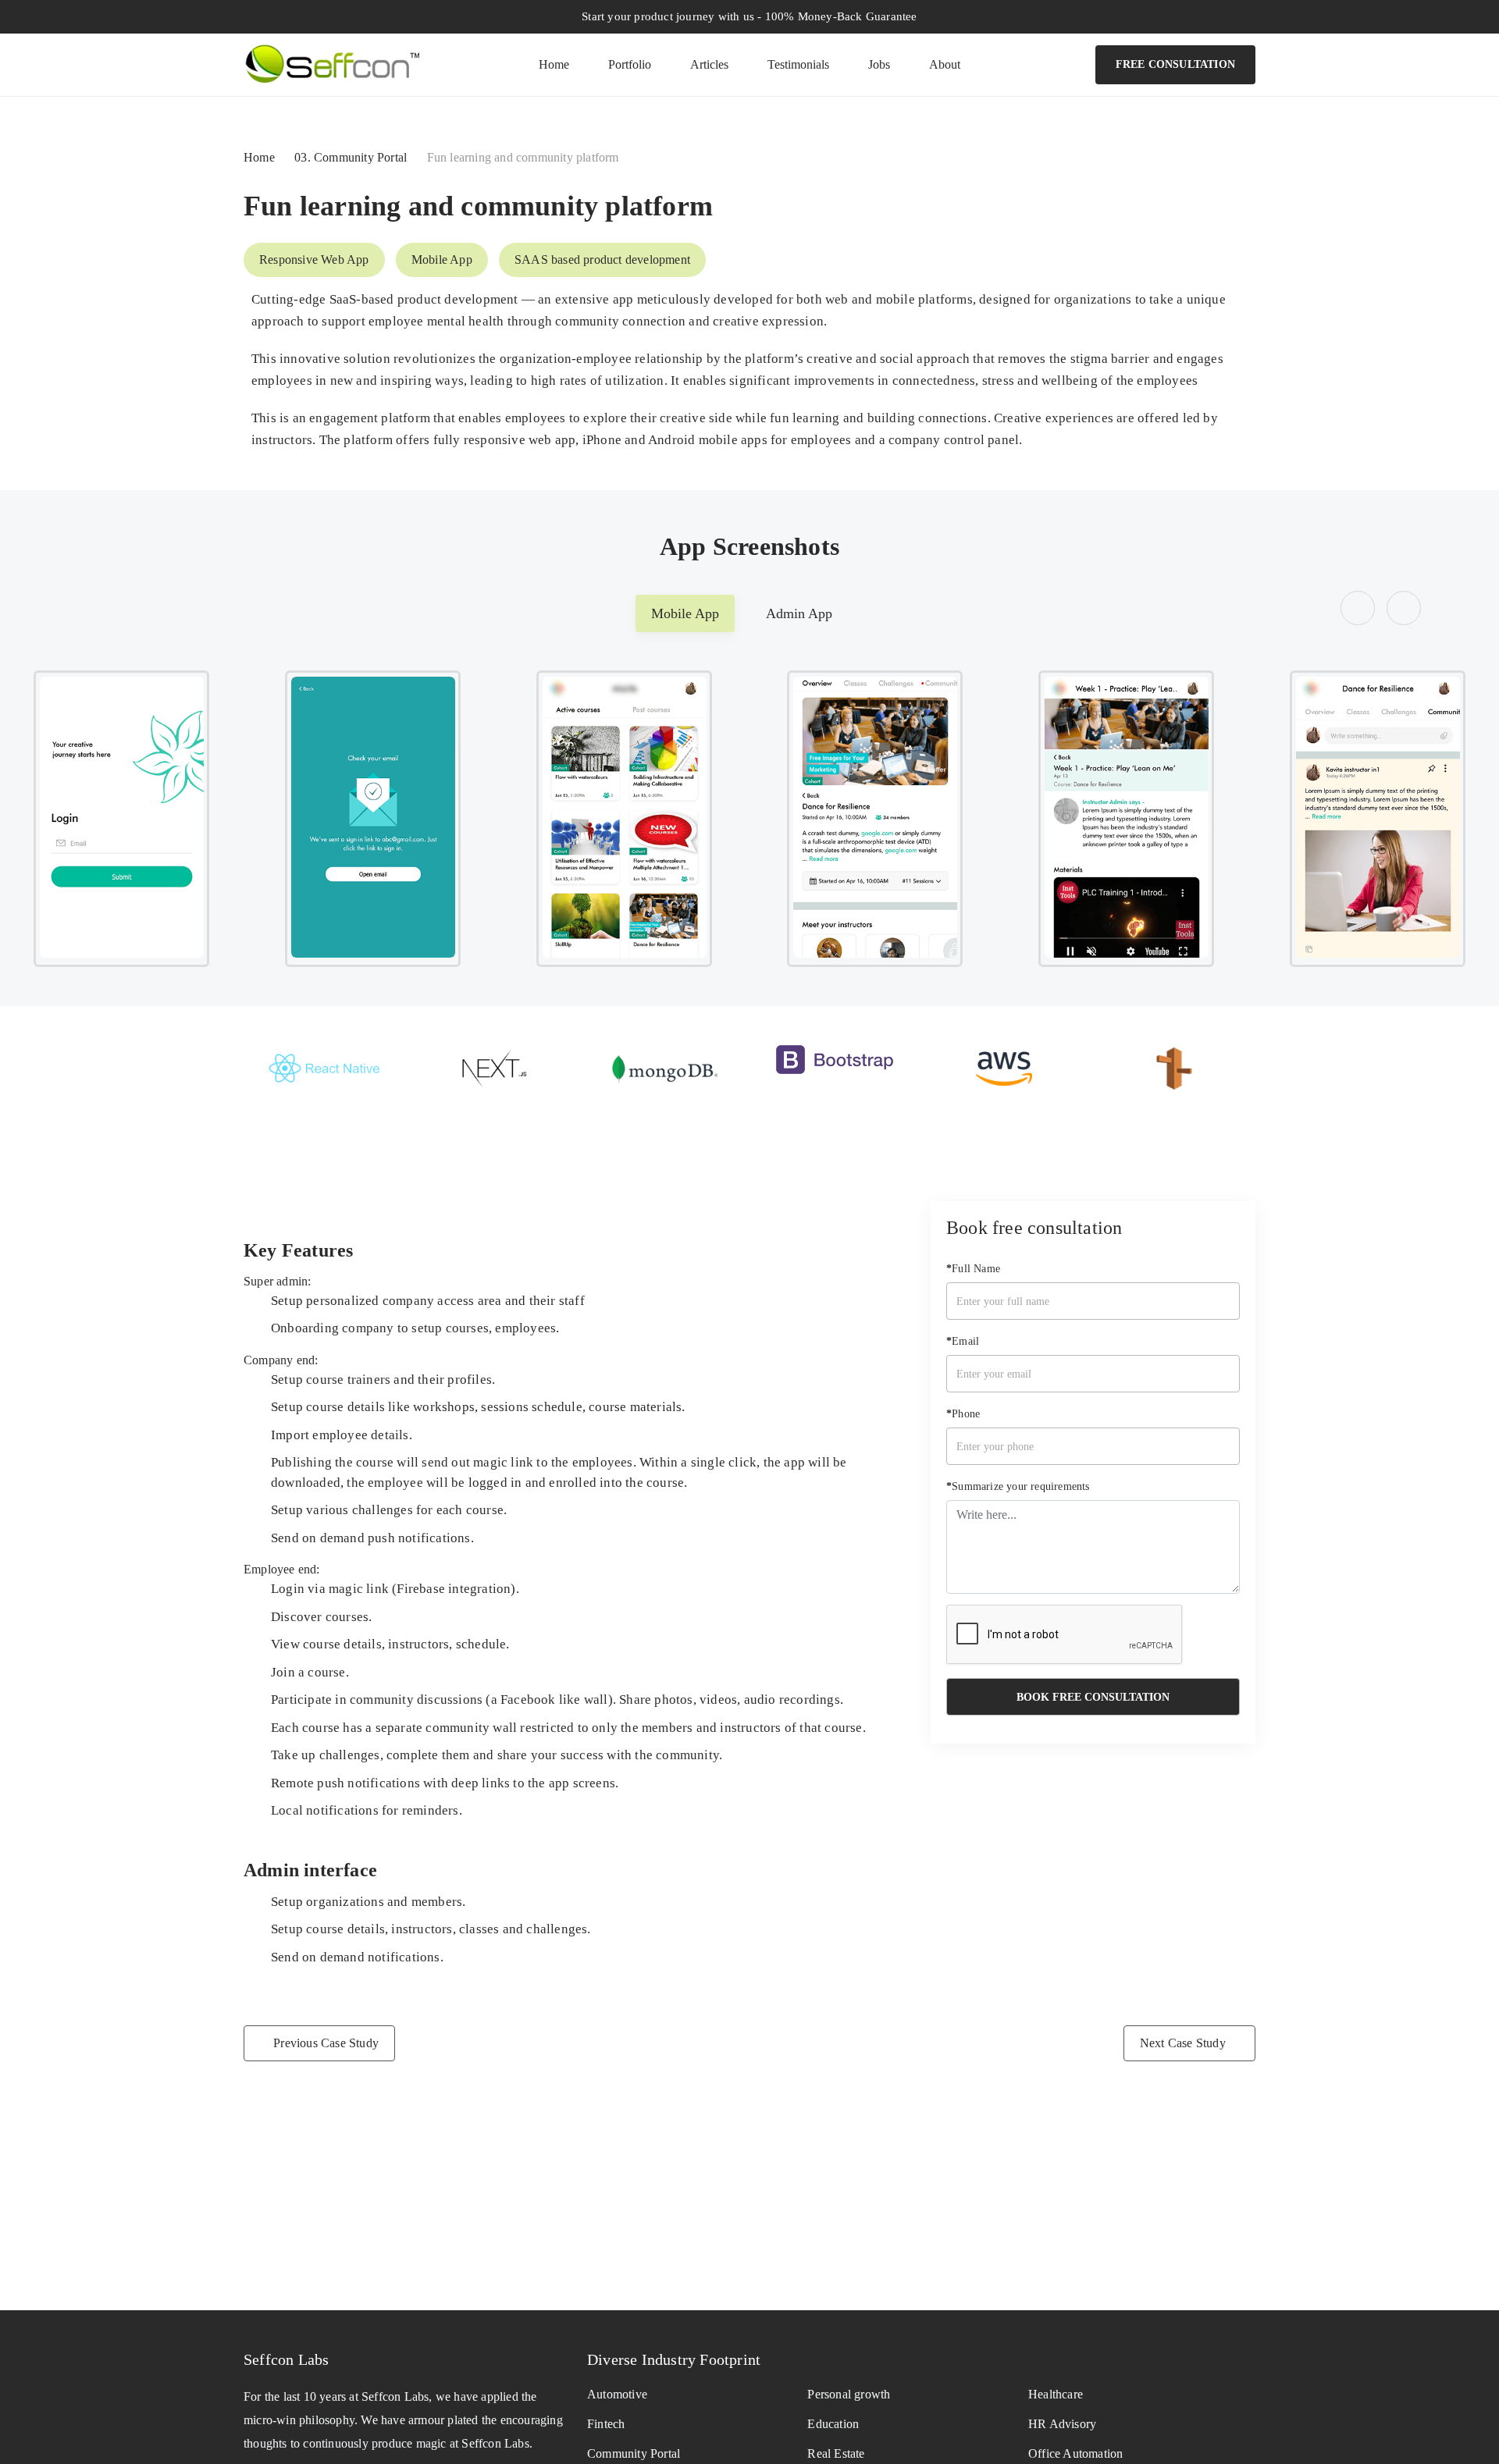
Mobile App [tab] (685, 613)
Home (554, 64)
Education (833, 2424)
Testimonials (798, 64)
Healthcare (1056, 2394)
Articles (709, 64)
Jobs (879, 64)
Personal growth (849, 2394)
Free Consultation (1175, 64)
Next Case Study (1183, 2043)
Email (963, 1340)
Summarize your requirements (1018, 1486)
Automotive (617, 2394)
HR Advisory (1062, 2424)
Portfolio (630, 64)
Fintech (606, 2424)
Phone (963, 1413)
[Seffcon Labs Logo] (331, 61)
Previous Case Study (326, 2043)
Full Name (973, 1268)
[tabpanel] (749, 819)
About (945, 64)
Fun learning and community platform (478, 206)
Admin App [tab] (799, 613)
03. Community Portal (351, 157)
